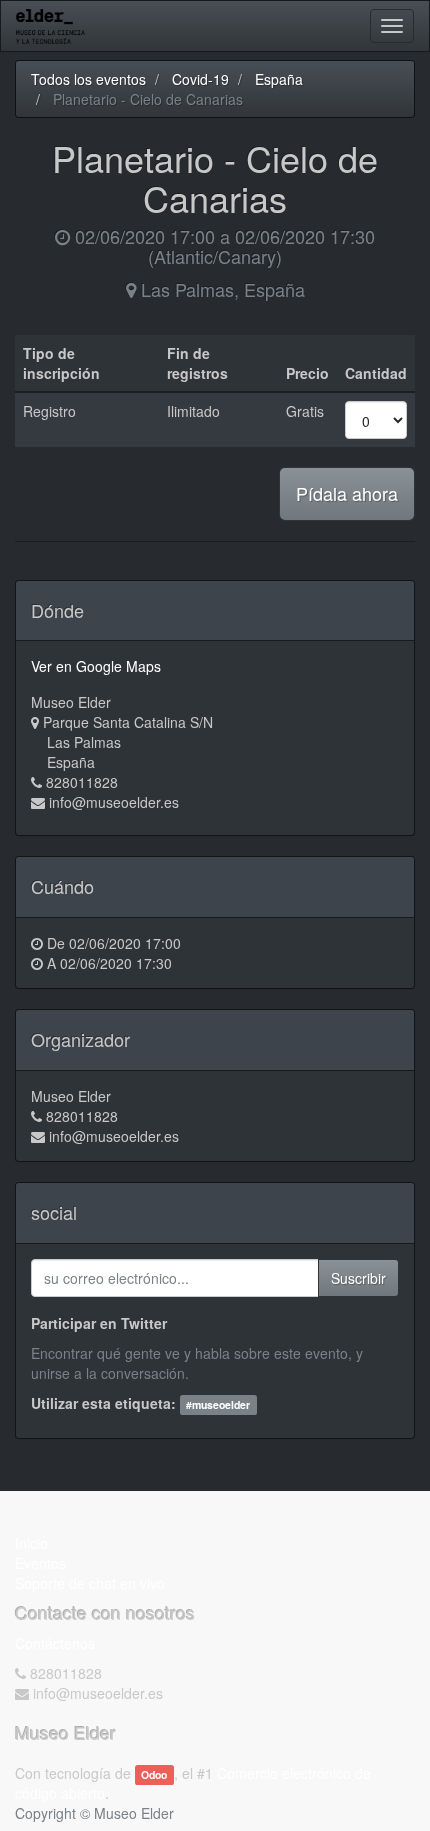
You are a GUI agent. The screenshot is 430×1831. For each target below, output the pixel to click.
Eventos (40, 1563)
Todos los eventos (88, 79)
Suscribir (358, 1278)
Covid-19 (200, 79)
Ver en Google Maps (96, 666)
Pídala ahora (347, 493)
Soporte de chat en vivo (90, 1583)
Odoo (154, 1774)
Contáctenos (55, 1643)
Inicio (31, 1543)
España (279, 79)
